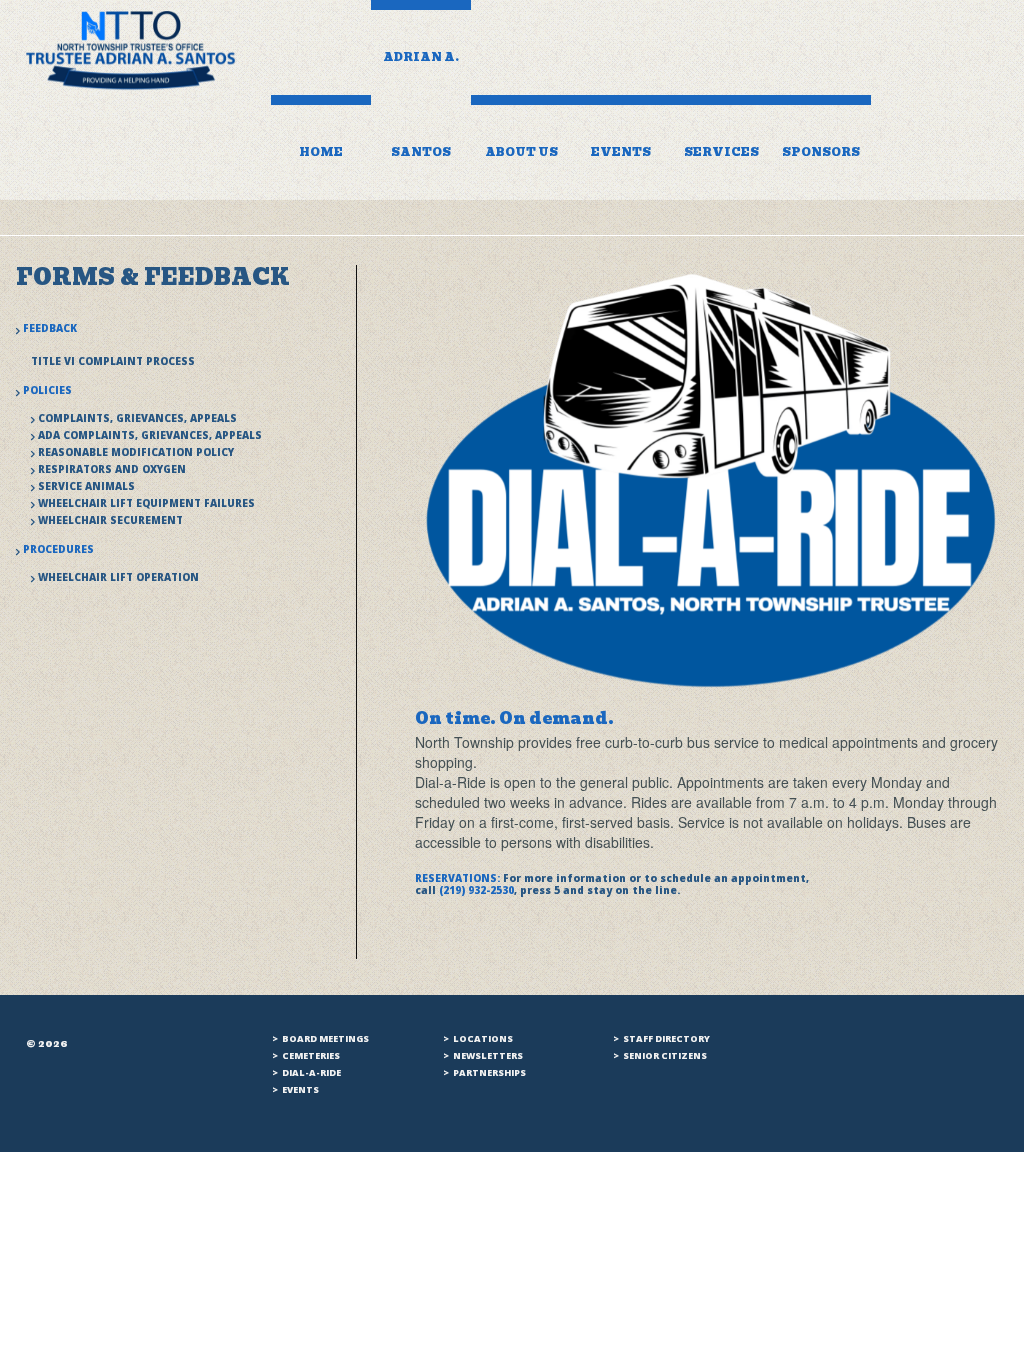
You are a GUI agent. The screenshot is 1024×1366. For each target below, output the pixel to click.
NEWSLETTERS (486, 1055)
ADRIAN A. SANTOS (421, 104)
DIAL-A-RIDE (311, 1072)
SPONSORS (821, 152)
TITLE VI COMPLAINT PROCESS (113, 361)
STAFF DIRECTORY (666, 1038)
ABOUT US (521, 152)
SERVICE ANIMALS (86, 486)
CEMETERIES (311, 1055)
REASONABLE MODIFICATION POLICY (136, 452)
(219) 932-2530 (476, 890)
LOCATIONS (482, 1038)
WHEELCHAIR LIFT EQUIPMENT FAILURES (146, 503)
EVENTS (621, 152)
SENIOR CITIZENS (665, 1055)
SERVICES (721, 152)
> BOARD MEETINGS (320, 1038)
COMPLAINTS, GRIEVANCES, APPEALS (137, 418)
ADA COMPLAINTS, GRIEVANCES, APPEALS (150, 435)
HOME (321, 152)
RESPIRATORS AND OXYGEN (112, 469)
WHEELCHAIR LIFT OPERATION (118, 577)
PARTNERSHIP (486, 1072)
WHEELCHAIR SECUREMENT (110, 520)
